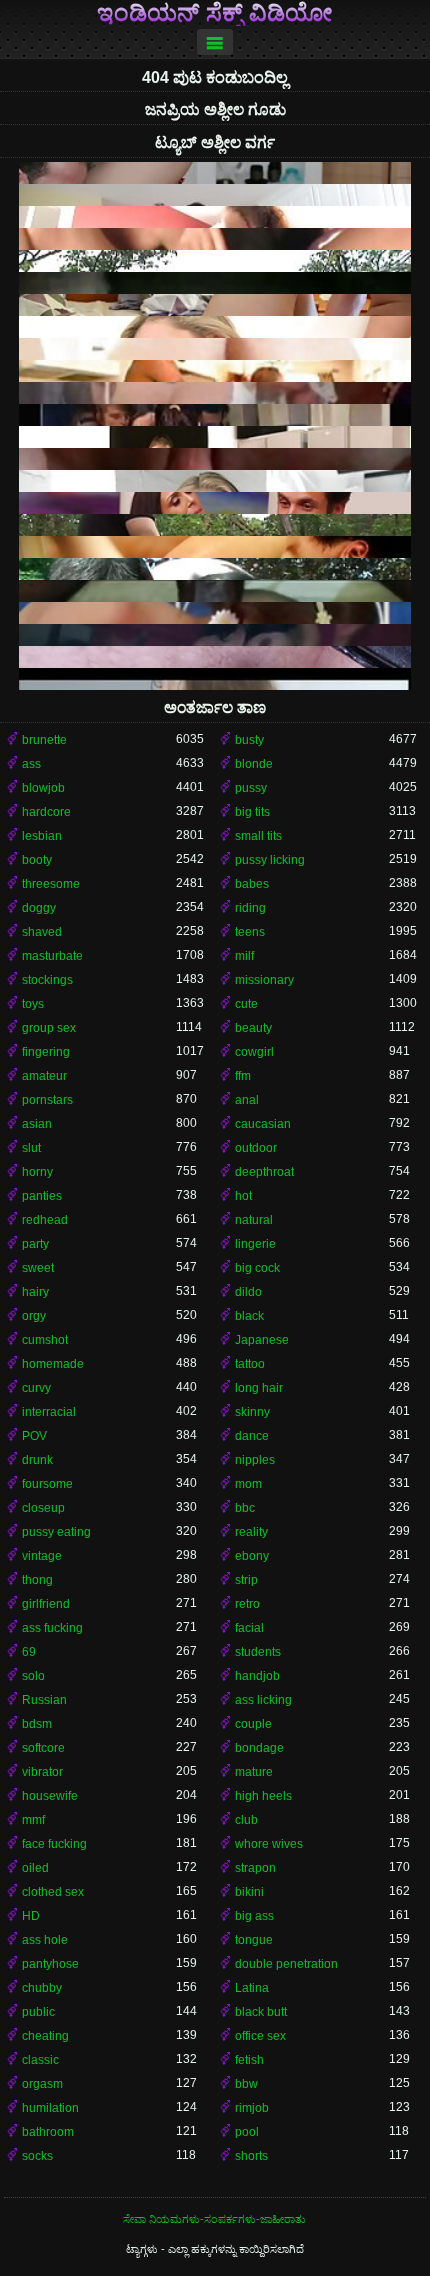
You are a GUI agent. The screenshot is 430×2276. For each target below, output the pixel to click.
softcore (43, 1748)
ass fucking (52, 1628)
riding (250, 908)
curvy (36, 1388)
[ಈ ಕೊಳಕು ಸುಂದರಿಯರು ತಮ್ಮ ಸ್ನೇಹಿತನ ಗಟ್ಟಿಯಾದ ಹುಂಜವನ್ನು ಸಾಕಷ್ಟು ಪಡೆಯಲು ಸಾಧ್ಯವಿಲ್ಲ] (215, 635)
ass (31, 764)
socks (37, 2156)
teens (250, 932)
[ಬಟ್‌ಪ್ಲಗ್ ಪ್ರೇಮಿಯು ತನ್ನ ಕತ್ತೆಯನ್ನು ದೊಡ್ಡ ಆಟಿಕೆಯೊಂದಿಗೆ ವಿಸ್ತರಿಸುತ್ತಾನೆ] (215, 173)
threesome (51, 884)
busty (249, 740)
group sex (49, 1028)
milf (244, 956)
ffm (243, 1076)
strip (246, 1580)
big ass (254, 1916)
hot (243, 1196)
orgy (34, 1316)
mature (254, 1772)
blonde (254, 764)
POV (34, 1436)
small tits (258, 836)
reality (251, 1532)
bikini (249, 1892)
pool (247, 2132)
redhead (45, 1220)
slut (31, 1148)
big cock (257, 1268)
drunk (37, 1460)
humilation (50, 2108)
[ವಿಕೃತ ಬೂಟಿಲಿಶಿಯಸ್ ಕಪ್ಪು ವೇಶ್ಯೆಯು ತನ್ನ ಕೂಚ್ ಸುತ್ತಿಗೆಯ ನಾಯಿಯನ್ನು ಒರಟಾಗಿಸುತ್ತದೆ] (215, 613)
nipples (255, 1460)
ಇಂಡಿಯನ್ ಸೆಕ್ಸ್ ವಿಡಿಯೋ (215, 13)
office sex (260, 2036)
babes (252, 884)
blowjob (43, 788)
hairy (35, 1292)
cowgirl (254, 1052)
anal (247, 1100)
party (35, 1244)
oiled (35, 1868)
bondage (259, 1748)
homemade (53, 1364)
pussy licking (270, 860)
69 (29, 1652)
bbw (246, 2084)
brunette (44, 740)
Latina (252, 1988)
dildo (248, 1292)
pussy (251, 788)
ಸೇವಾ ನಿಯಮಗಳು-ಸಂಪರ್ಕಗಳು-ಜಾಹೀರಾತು (214, 2219)
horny (37, 1172)
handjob (257, 1676)
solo (33, 1676)
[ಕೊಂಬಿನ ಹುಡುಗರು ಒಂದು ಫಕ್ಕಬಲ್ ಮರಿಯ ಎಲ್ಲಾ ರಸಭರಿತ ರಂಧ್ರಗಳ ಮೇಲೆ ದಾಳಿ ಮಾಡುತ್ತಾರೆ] (215, 437)
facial (249, 1628)
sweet (38, 1268)
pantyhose (50, 1964)
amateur (44, 1076)
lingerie (255, 1244)
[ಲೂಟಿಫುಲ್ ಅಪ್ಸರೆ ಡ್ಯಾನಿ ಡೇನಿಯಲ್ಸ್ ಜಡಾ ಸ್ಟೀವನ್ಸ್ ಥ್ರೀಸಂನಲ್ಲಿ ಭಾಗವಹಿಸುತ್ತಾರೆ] (215, 503)
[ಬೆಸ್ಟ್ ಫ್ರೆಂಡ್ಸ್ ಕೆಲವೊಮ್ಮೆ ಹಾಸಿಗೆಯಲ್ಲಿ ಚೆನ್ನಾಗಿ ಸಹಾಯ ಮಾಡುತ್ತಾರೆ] (215, 657)
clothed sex (53, 1892)
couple (253, 1724)
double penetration (286, 1964)
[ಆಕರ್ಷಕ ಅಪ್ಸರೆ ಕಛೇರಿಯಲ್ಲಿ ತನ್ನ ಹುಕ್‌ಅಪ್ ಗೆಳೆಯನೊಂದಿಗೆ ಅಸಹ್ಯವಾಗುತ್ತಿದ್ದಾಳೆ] (215, 591)
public (38, 2012)
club (246, 1820)
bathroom (48, 2132)
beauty (253, 1028)
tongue (254, 1940)
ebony (252, 1556)
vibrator (42, 1772)
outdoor (256, 1148)
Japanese (262, 1340)
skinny (252, 1412)
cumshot (45, 1340)
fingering (46, 1052)
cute (246, 1004)
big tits (252, 812)
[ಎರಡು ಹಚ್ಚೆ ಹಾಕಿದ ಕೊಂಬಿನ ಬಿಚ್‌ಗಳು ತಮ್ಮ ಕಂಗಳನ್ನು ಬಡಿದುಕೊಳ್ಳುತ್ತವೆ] (215, 195)
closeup (43, 1508)
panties (42, 1196)
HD (31, 1916)
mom (248, 1484)
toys (33, 1004)
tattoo (250, 1364)
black (249, 1316)
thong (37, 1580)
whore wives (269, 1844)
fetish (249, 2060)
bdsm (37, 1724)
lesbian (42, 836)
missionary (264, 980)
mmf (33, 1820)
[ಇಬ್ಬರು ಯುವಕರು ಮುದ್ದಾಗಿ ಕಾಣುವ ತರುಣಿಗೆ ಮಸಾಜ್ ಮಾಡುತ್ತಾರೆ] (215, 283)
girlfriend (46, 1604)
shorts (251, 2156)
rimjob (252, 2108)
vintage (42, 1556)
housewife (50, 1796)
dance (252, 1436)
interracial (49, 1412)
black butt (261, 2012)
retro (247, 1604)
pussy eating (56, 1532)
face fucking (54, 1844)
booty (37, 860)
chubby (42, 1988)
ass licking (263, 1700)
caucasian (263, 1124)
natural (254, 1220)
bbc (245, 1508)
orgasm (42, 2084)
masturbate (52, 956)
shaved (42, 932)
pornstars (47, 1100)
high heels (263, 1796)
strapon (255, 1868)
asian (37, 1124)
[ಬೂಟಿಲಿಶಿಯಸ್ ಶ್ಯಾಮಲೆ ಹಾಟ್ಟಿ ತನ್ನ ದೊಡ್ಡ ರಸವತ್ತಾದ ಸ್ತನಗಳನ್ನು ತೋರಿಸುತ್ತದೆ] (215, 327)
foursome (47, 1484)
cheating (45, 2036)
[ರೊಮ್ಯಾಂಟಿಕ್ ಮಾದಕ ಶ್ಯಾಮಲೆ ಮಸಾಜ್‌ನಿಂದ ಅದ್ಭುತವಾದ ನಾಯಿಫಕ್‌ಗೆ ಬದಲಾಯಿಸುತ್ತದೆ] (215, 415)
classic (40, 2060)
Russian (44, 1700)
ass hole (45, 1940)
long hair (259, 1388)
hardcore (46, 812)
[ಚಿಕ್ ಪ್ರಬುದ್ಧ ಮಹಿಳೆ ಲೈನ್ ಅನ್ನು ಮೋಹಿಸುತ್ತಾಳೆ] (215, 217)
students (258, 1652)
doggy (39, 908)
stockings (47, 980)
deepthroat (264, 1172)
